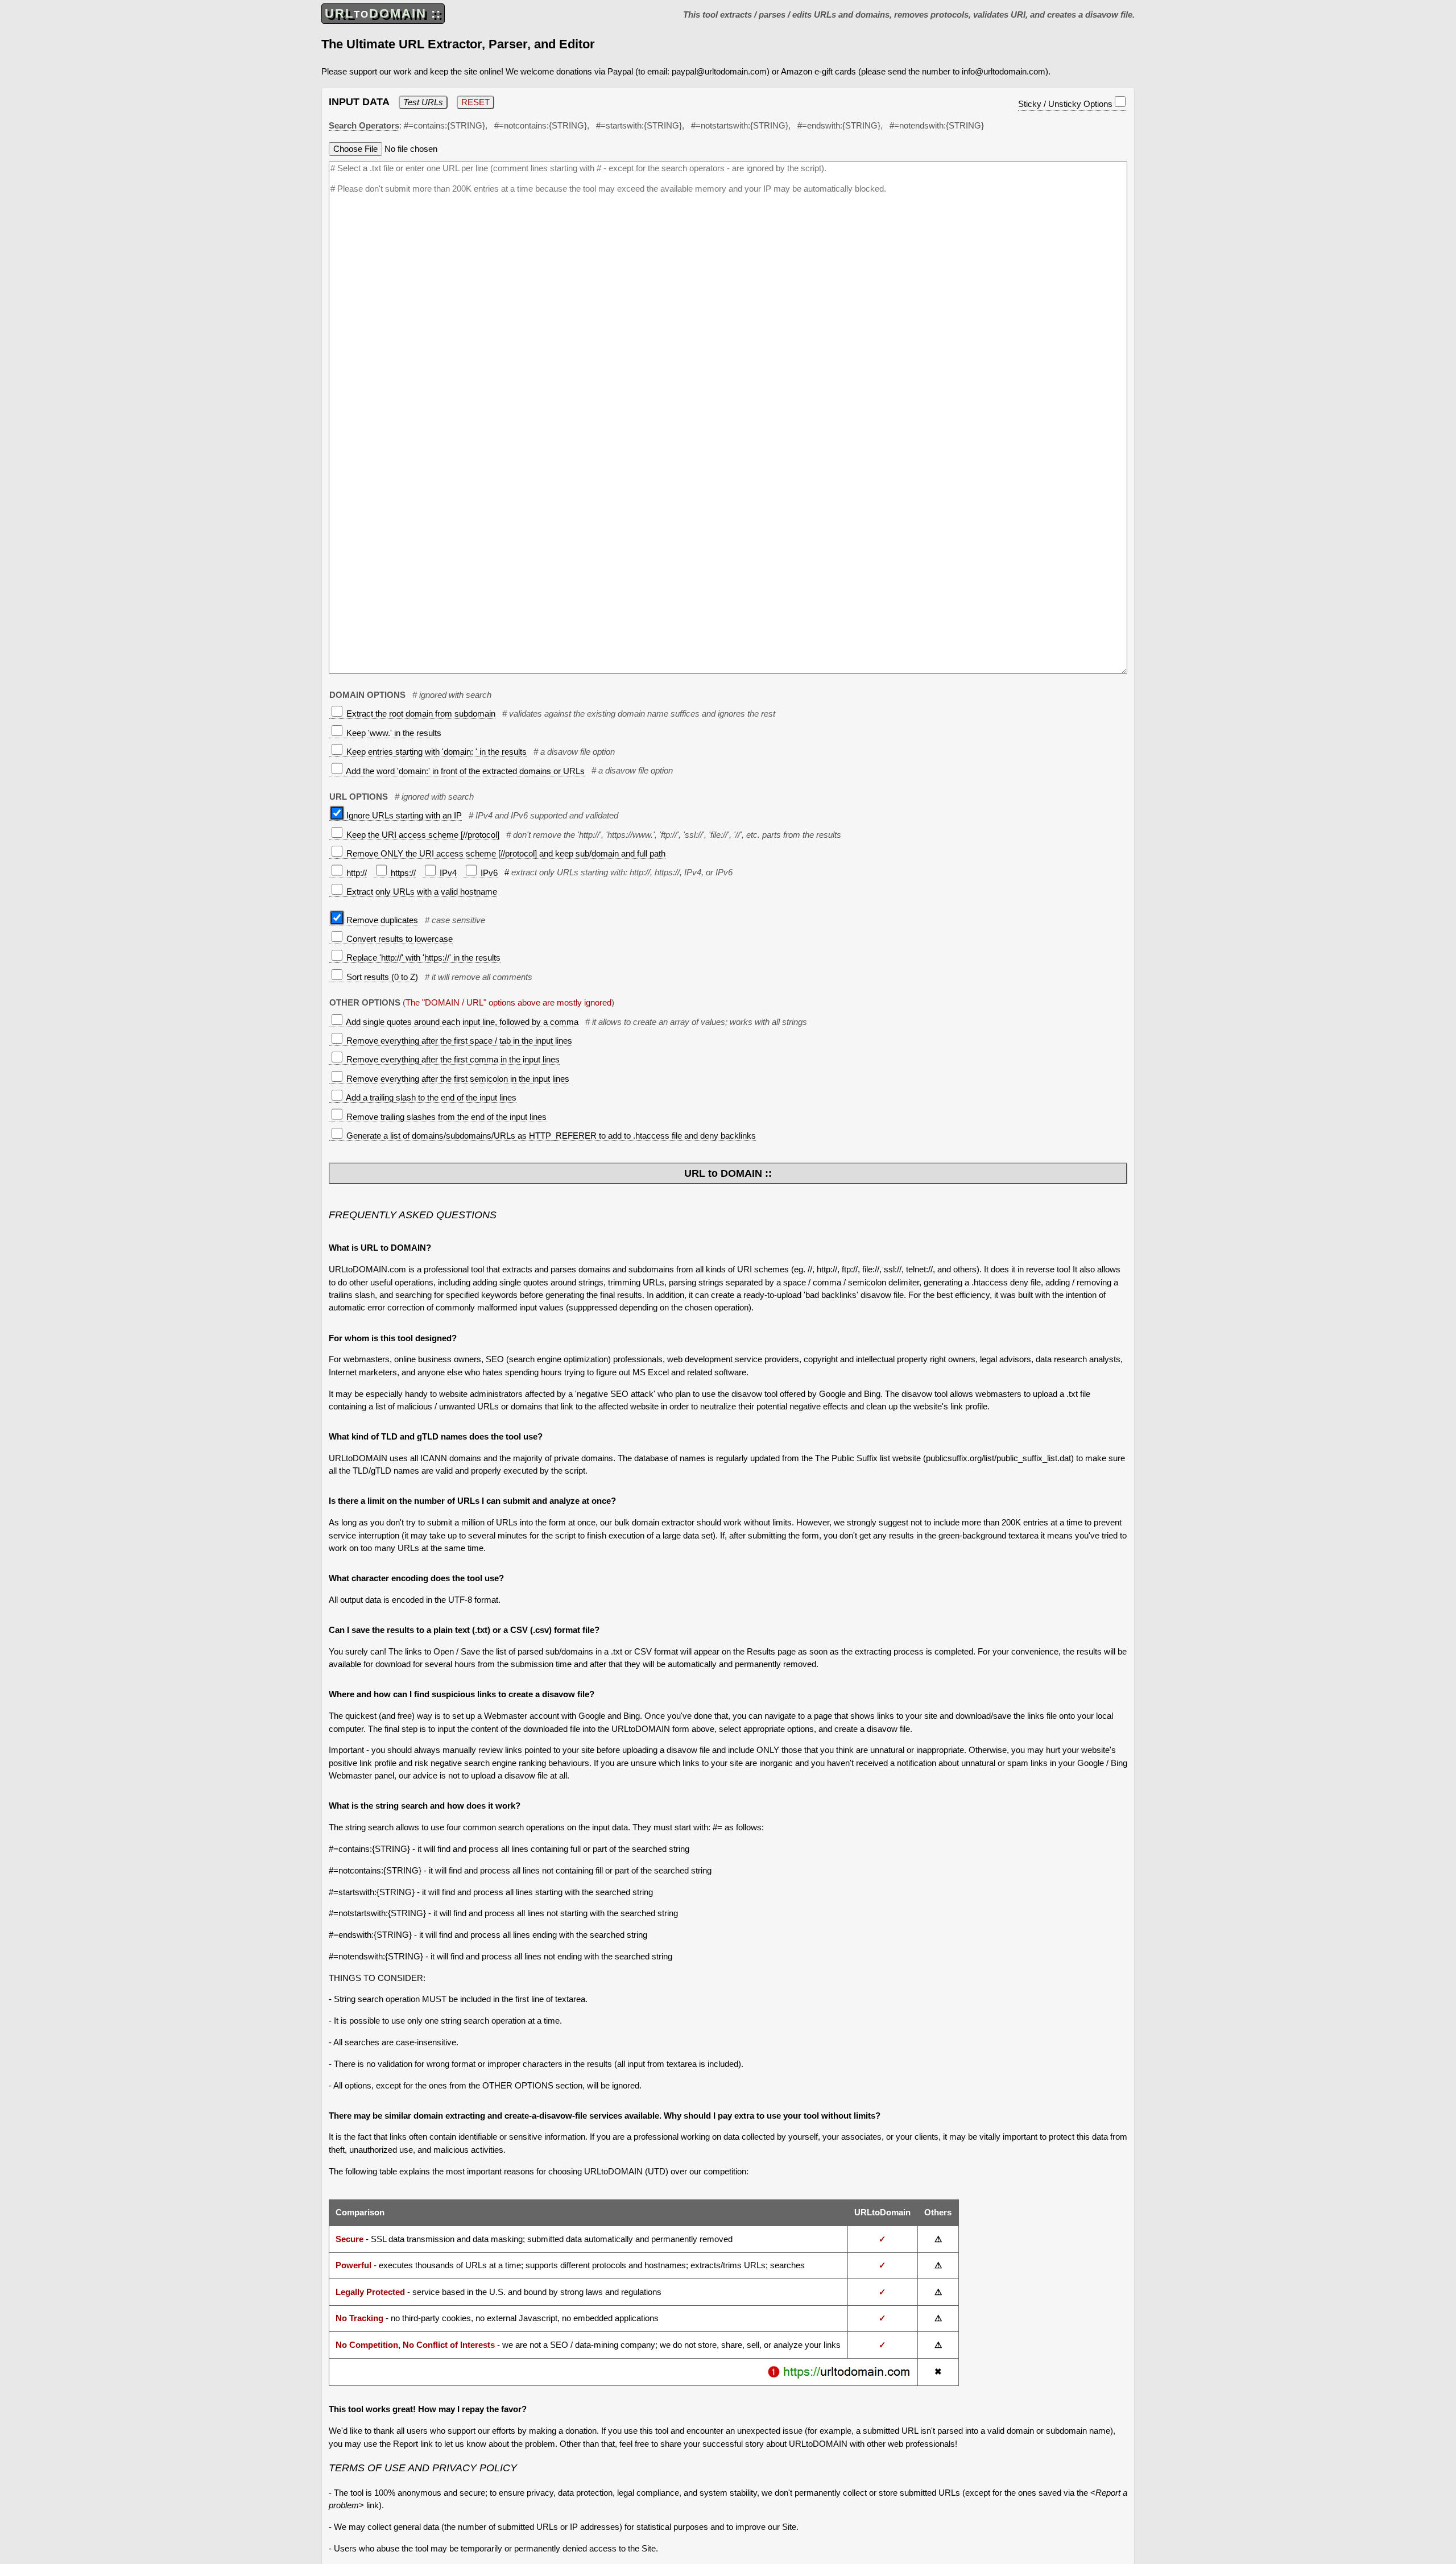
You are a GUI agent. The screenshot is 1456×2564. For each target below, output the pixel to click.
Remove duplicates (381, 920)
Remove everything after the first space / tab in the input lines (458, 1041)
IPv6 (488, 873)
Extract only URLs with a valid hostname (421, 892)
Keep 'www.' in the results (393, 733)
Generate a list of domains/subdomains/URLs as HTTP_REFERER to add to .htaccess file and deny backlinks (550, 1136)
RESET (475, 102)
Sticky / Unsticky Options (1065, 104)
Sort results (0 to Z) (381, 977)
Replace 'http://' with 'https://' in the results (422, 958)
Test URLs (423, 102)
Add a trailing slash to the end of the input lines (430, 1097)
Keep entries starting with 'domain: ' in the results (435, 752)
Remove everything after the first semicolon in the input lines (457, 1079)
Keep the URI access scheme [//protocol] (422, 835)
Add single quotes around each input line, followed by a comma (461, 1022)
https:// (402, 873)
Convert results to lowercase (398, 939)
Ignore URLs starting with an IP (403, 815)
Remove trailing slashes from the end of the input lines (445, 1117)
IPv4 (447, 873)
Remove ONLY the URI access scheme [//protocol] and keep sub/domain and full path (505, 853)
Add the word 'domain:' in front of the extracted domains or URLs (464, 771)
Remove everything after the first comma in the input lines (452, 1059)
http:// (355, 873)
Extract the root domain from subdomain (420, 714)
